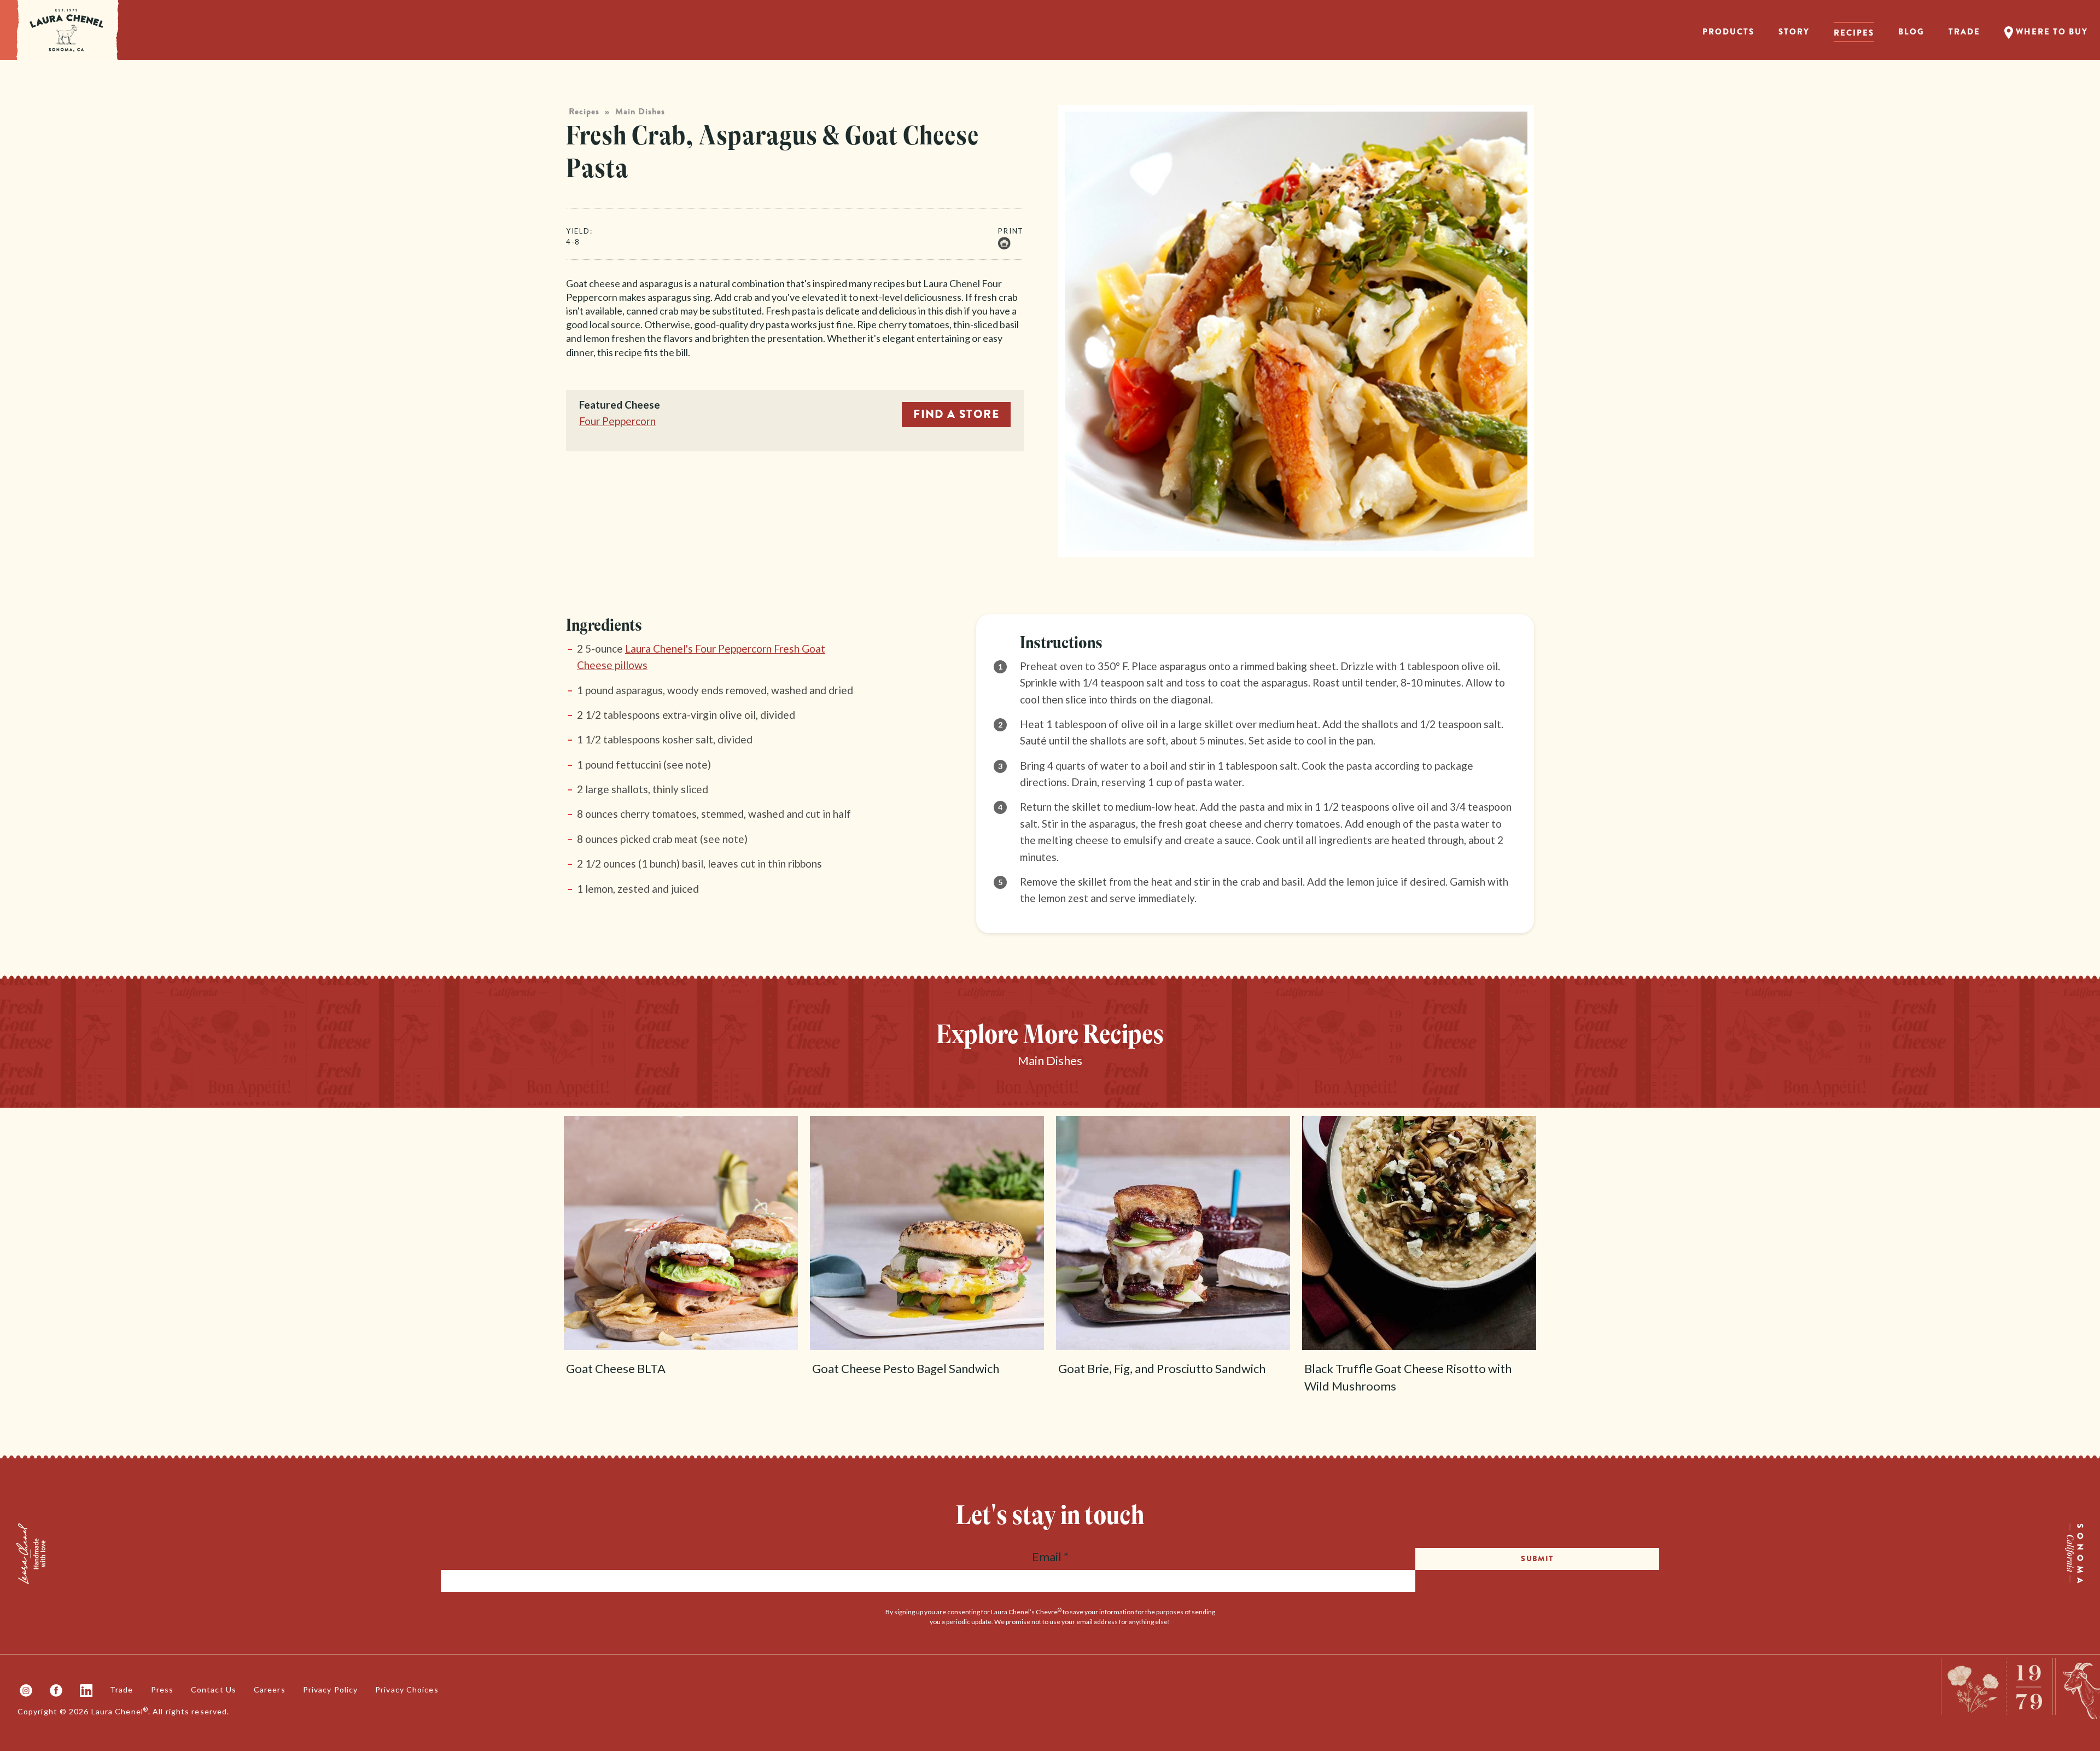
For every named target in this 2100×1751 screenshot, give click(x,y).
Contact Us (214, 1689)
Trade (1964, 32)
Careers (270, 1689)
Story (1794, 32)
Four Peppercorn (617, 421)
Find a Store (956, 414)
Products (1728, 32)
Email (1050, 1557)
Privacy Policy (330, 1689)
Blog (1911, 32)
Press (162, 1689)
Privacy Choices (407, 1689)
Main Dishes (640, 112)
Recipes (1854, 33)
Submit (1537, 1559)
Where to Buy (2051, 32)
